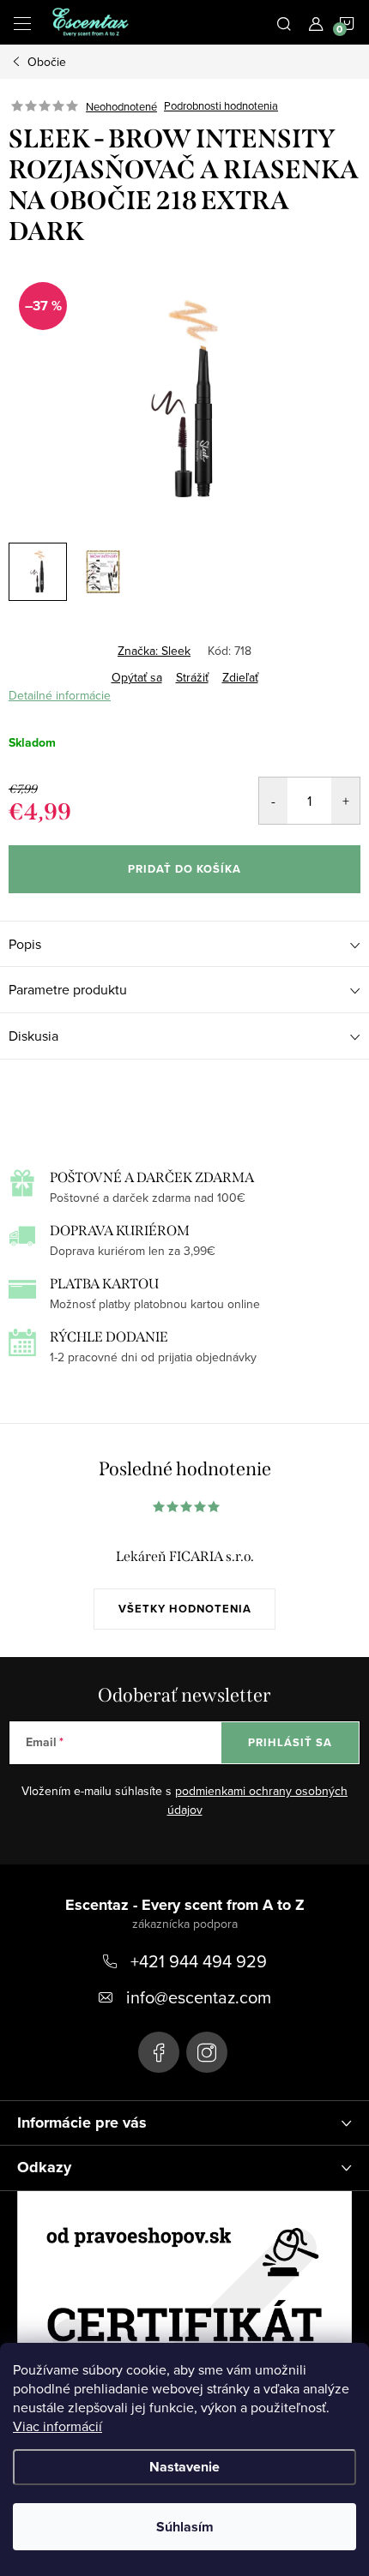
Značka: (154, 651)
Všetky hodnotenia (185, 1609)
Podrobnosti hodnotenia (221, 106)
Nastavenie (184, 2467)
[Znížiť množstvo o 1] (273, 801)
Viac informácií (57, 2426)
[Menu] (22, 22)
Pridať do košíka (184, 869)
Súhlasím (185, 2527)
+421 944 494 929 (199, 1961)
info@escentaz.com (199, 1997)
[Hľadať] (284, 22)
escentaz (159, 2052)
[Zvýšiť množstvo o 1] (345, 801)
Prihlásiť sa (290, 1742)
